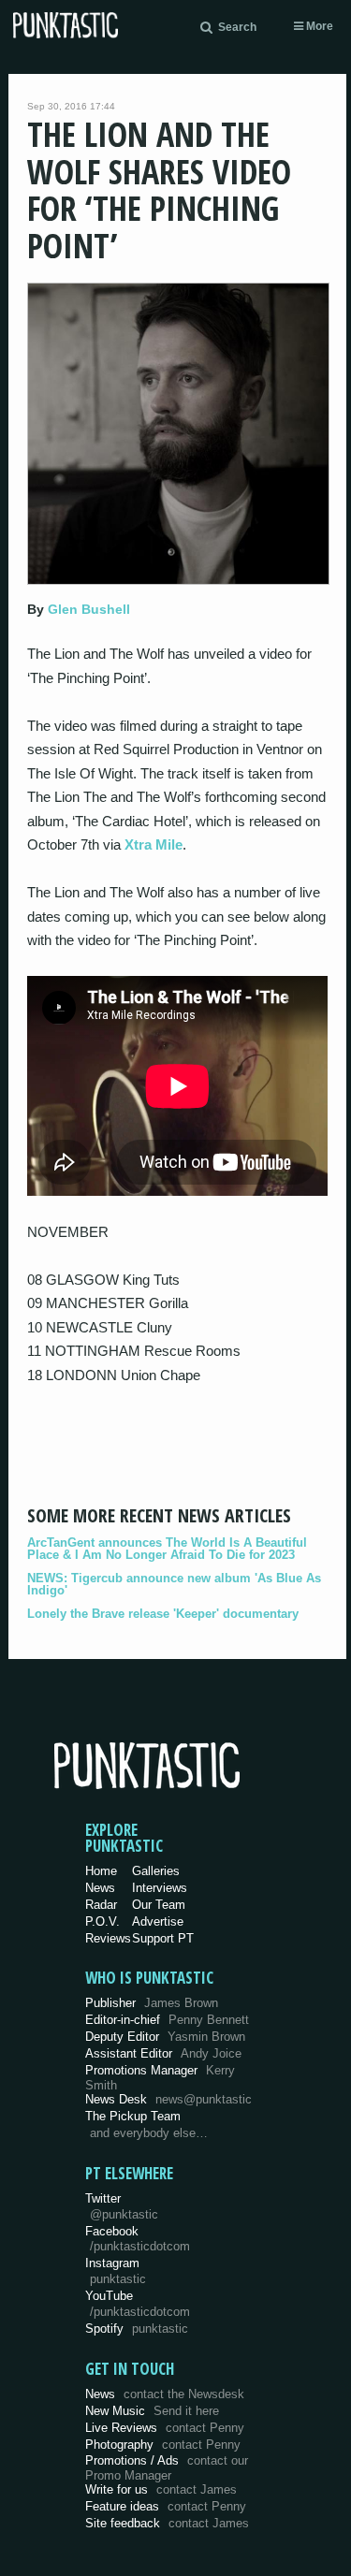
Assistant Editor (163, 2053)
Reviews (108, 1938)
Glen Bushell (89, 609)
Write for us (161, 2489)
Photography (163, 2445)
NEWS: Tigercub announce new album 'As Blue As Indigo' (174, 1584)
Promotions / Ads (167, 2468)
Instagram (116, 2271)
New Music (152, 2411)
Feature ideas (166, 2506)
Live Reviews (165, 2428)
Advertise (158, 1921)
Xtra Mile (154, 844)
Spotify (137, 2329)
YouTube (138, 2304)
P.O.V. (102, 1921)
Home (101, 1871)
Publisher (152, 2003)
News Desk (168, 2099)
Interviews (160, 1888)
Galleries (156, 1871)
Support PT (163, 1938)
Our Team (159, 1905)
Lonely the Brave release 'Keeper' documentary (163, 1614)
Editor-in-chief (167, 2020)
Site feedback (167, 2523)
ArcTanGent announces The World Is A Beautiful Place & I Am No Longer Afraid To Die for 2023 (167, 1549)
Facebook (138, 2239)
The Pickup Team (133, 2116)
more (318, 26)
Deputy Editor (165, 2037)
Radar (101, 1905)
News (100, 1888)
